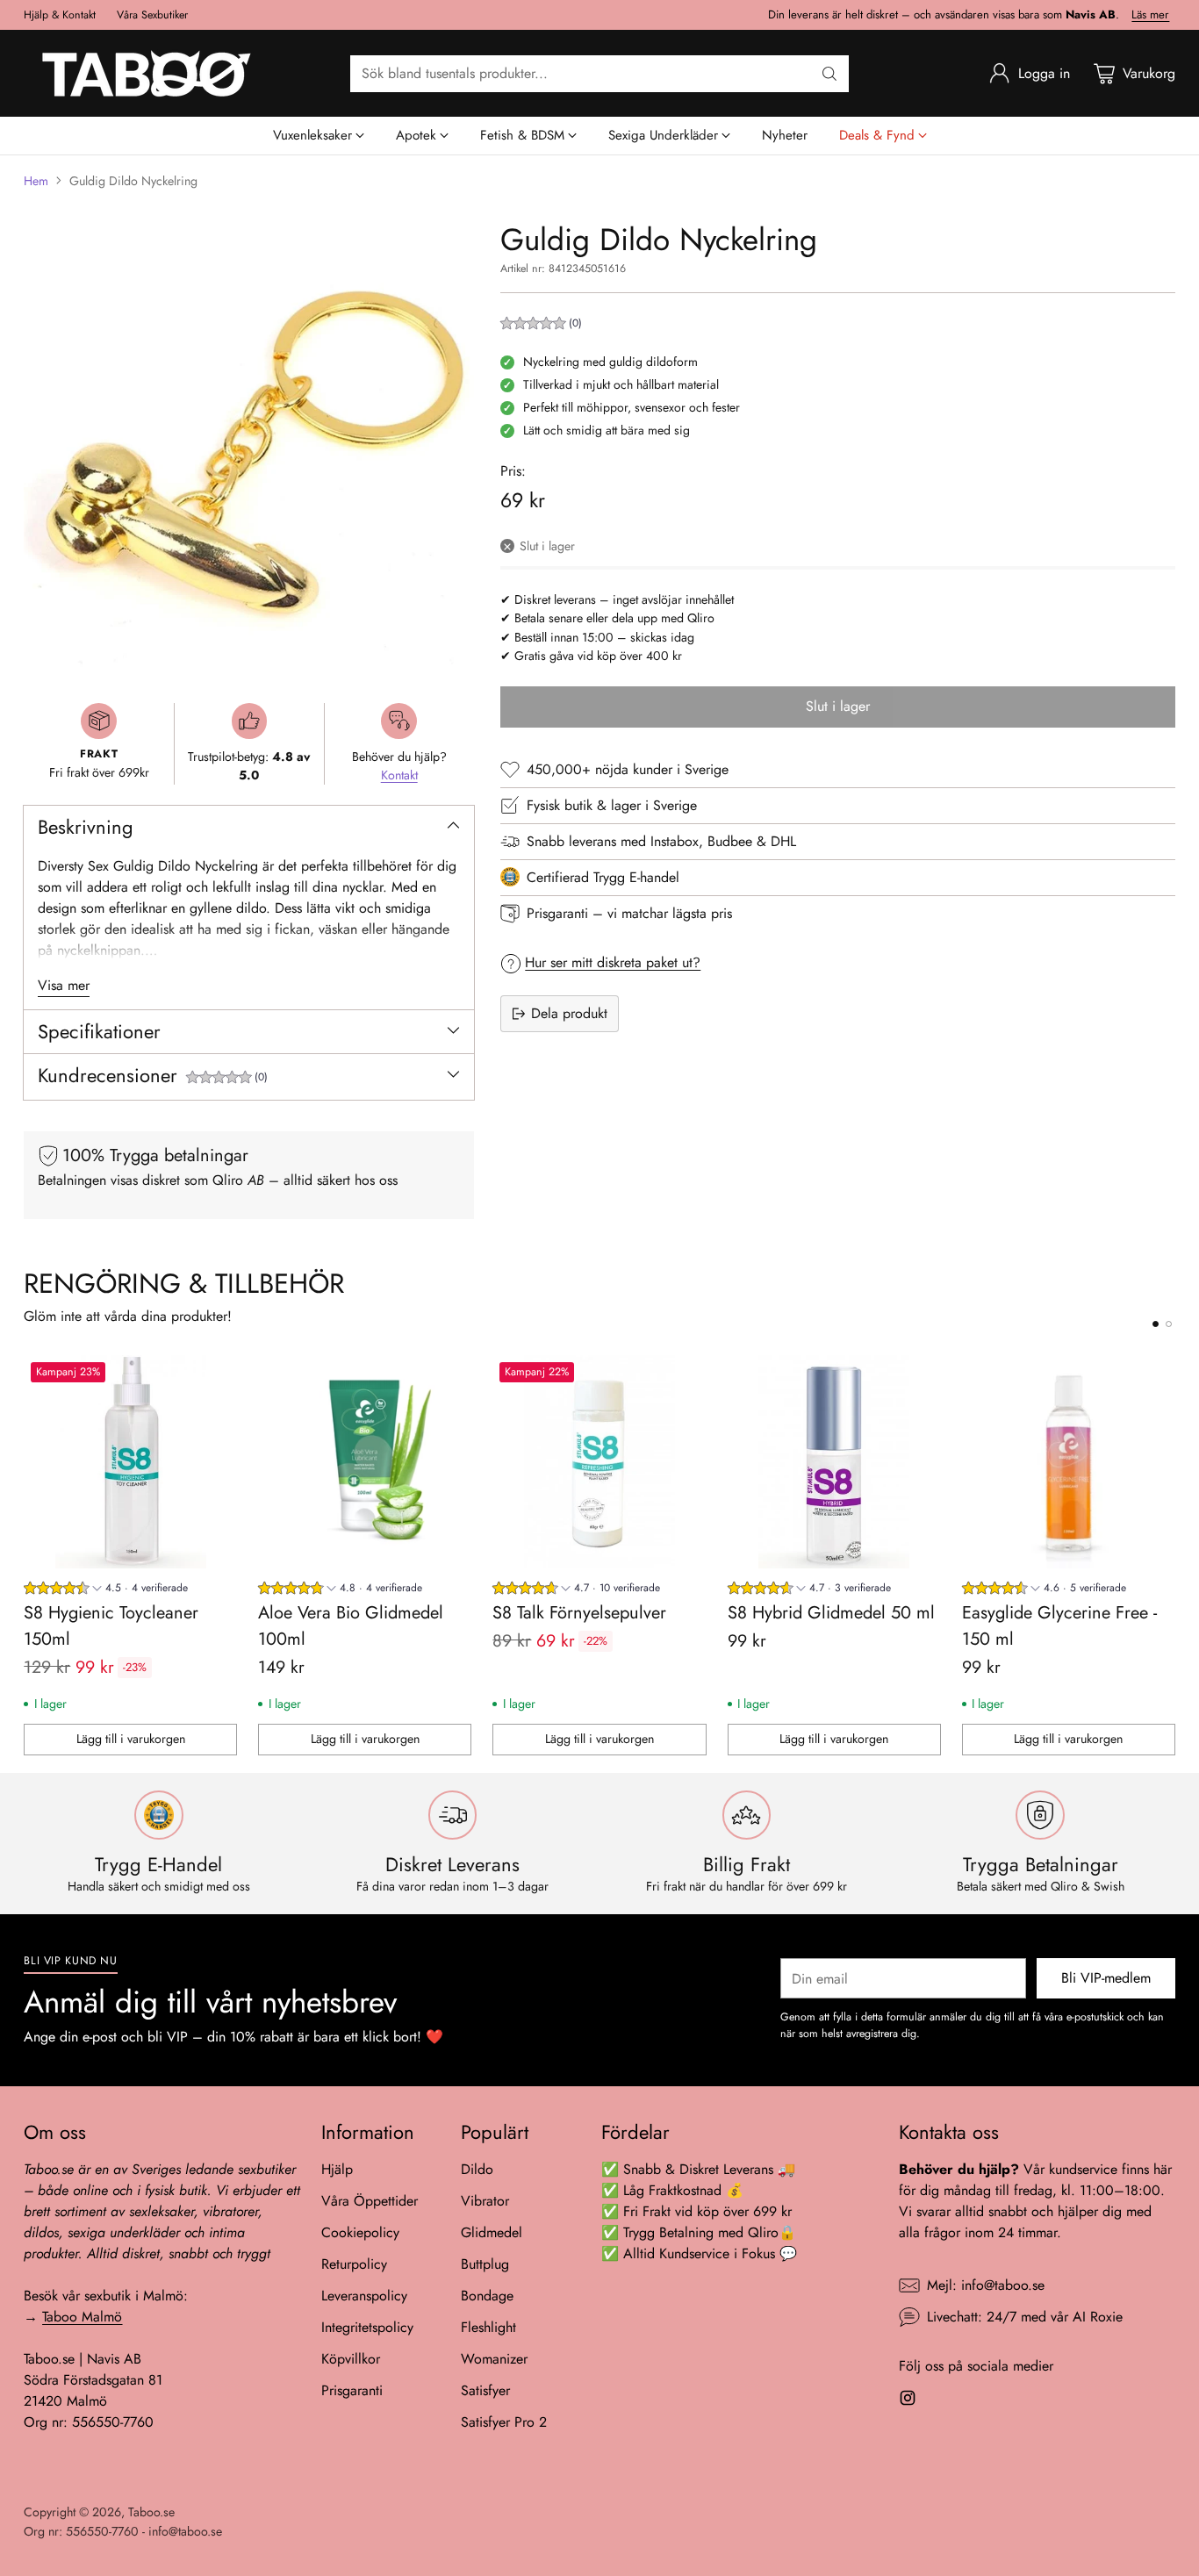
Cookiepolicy (360, 2232)
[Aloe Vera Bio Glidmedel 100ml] (365, 1462)
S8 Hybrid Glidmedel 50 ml (831, 1613)
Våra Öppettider (370, 2201)
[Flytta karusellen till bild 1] (1156, 1324)
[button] (227, 1079)
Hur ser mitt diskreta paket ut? (613, 962)
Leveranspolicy (364, 2296)
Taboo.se (151, 2512)
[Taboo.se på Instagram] (908, 2401)
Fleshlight (488, 2327)
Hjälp (337, 2169)
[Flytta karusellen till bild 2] (1169, 1324)
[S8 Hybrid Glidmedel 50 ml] (834, 1462)
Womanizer (494, 2359)
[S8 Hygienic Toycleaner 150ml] (130, 1462)
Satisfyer (485, 2390)
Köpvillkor (351, 2359)
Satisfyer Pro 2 (504, 2422)
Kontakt (399, 775)
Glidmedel (492, 2232)
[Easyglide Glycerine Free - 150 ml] (1069, 1462)
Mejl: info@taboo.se (986, 2285)
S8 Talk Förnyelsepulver (579, 1613)
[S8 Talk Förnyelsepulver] (599, 1462)
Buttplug (485, 2264)
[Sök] (829, 74)
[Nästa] (1170, 1555)
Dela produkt (569, 1013)
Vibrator (485, 2201)
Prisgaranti (352, 2390)
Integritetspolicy (367, 2327)
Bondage (487, 2296)
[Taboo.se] (147, 73)
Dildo (477, 2169)
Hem (36, 181)
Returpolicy (354, 2264)
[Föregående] (29, 1555)
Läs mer (1150, 15)
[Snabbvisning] (214, 1378)
